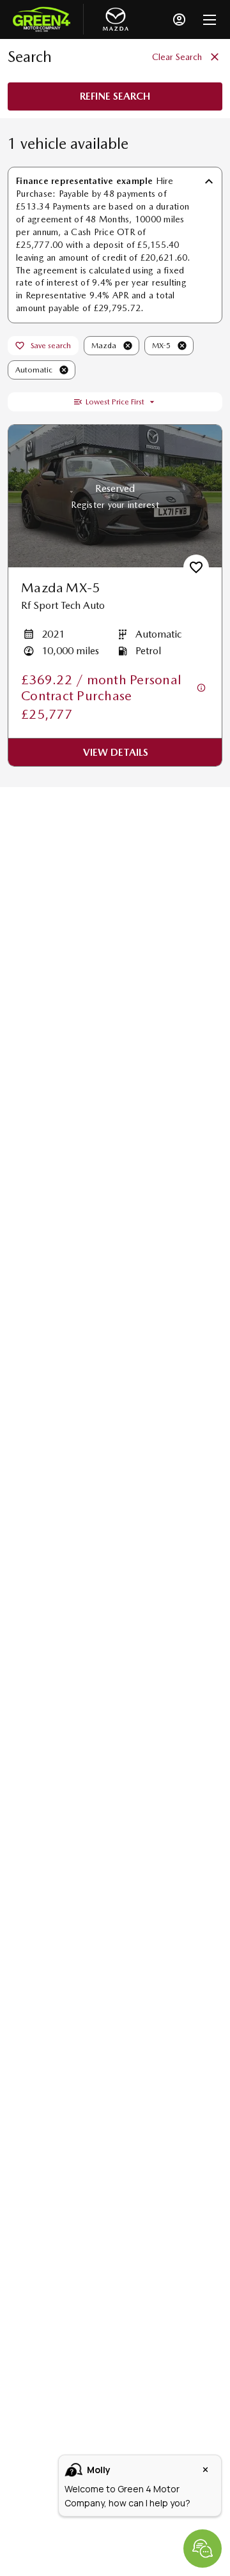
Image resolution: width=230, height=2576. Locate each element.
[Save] (196, 567)
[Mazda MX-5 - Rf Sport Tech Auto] (115, 496)
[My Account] (179, 19)
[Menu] (210, 19)
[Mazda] (116, 19)
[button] (128, 346)
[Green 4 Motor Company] (42, 19)
